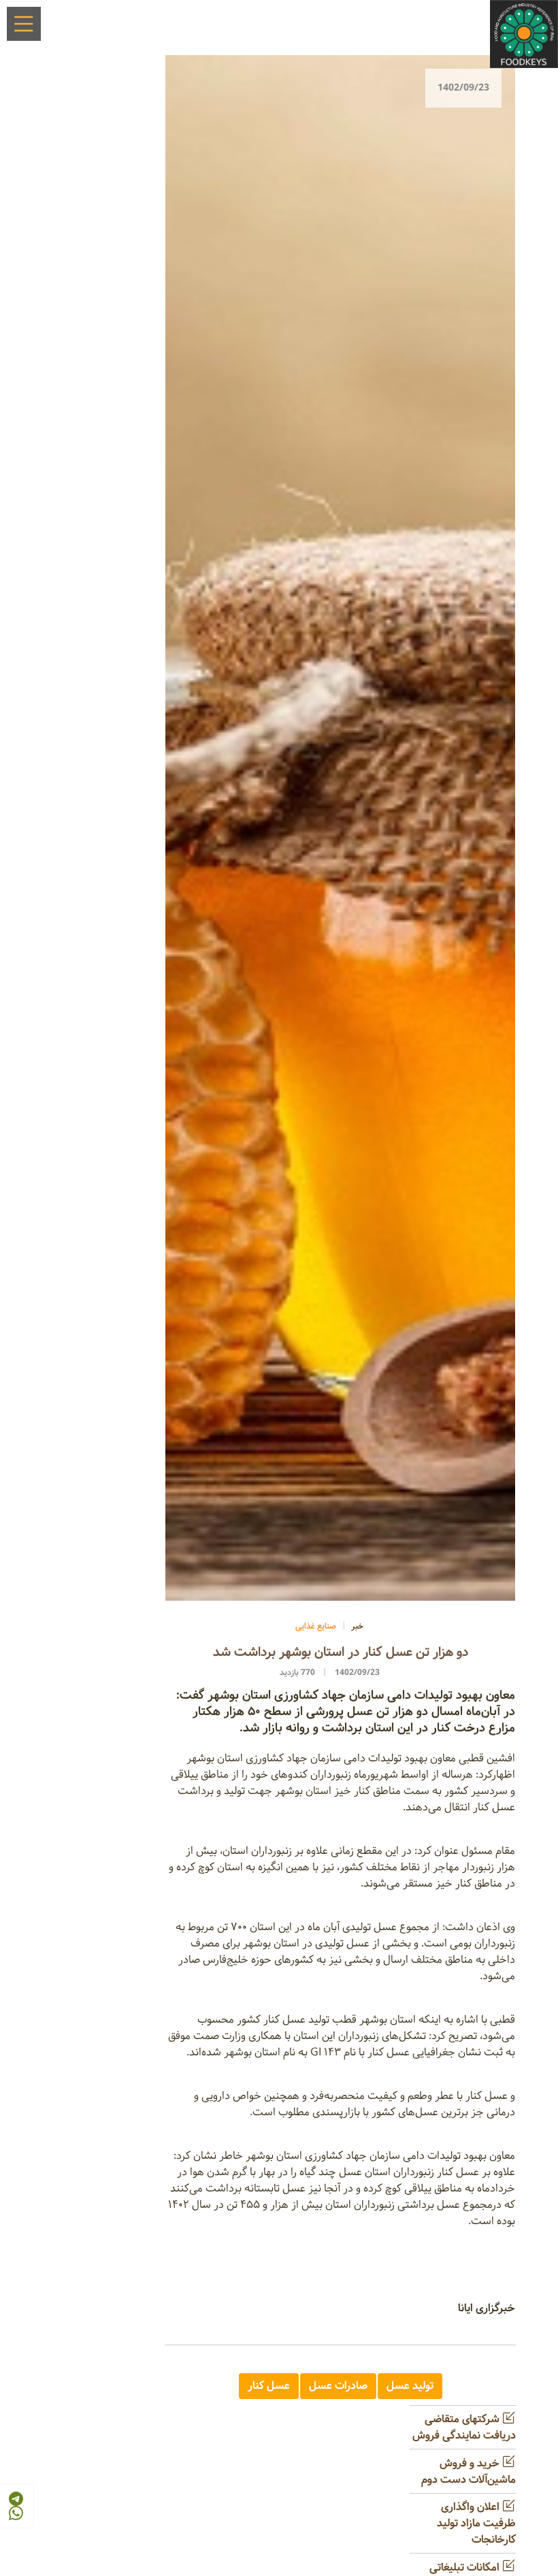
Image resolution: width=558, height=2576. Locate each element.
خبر (357, 1626)
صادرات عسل (338, 2386)
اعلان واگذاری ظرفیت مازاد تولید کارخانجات (476, 2523)
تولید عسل (410, 2386)
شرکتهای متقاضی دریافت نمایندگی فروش (464, 2427)
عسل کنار (269, 2386)
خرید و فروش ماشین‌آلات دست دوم (469, 2472)
